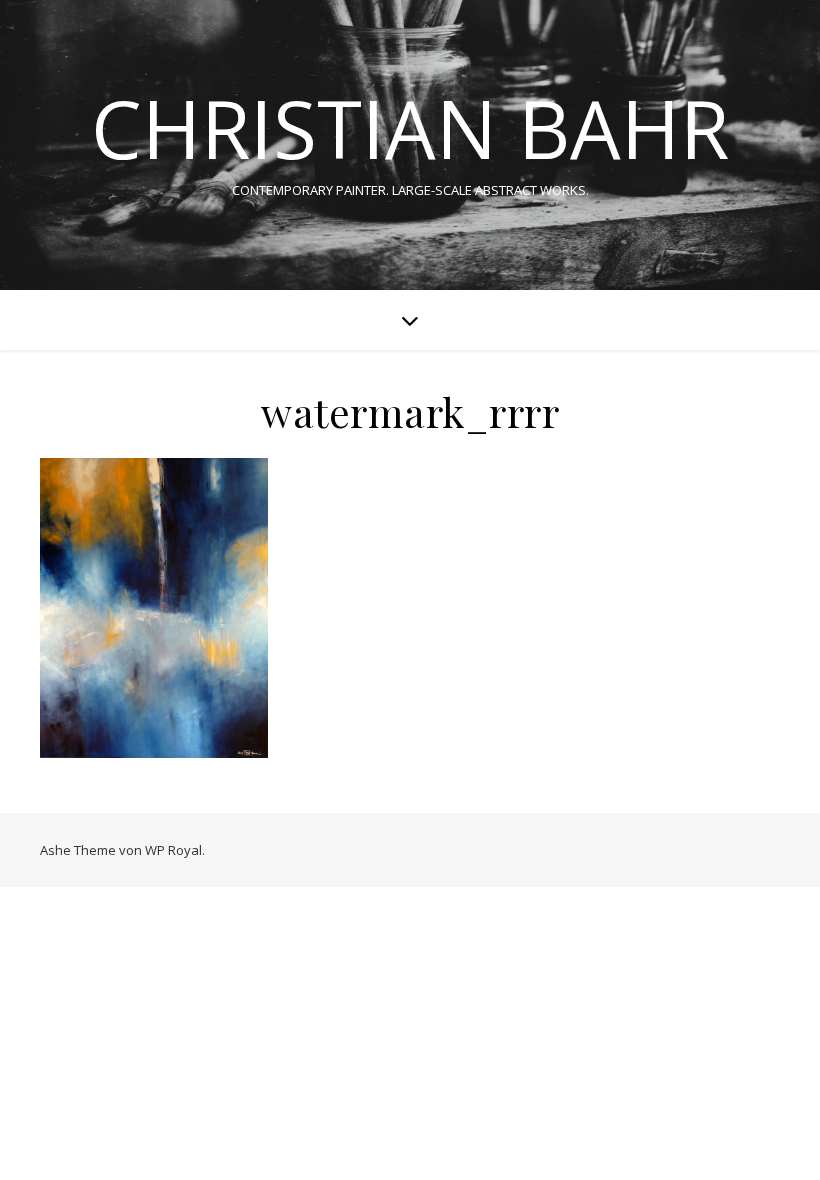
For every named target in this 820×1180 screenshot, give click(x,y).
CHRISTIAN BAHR (410, 128)
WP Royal (173, 850)
